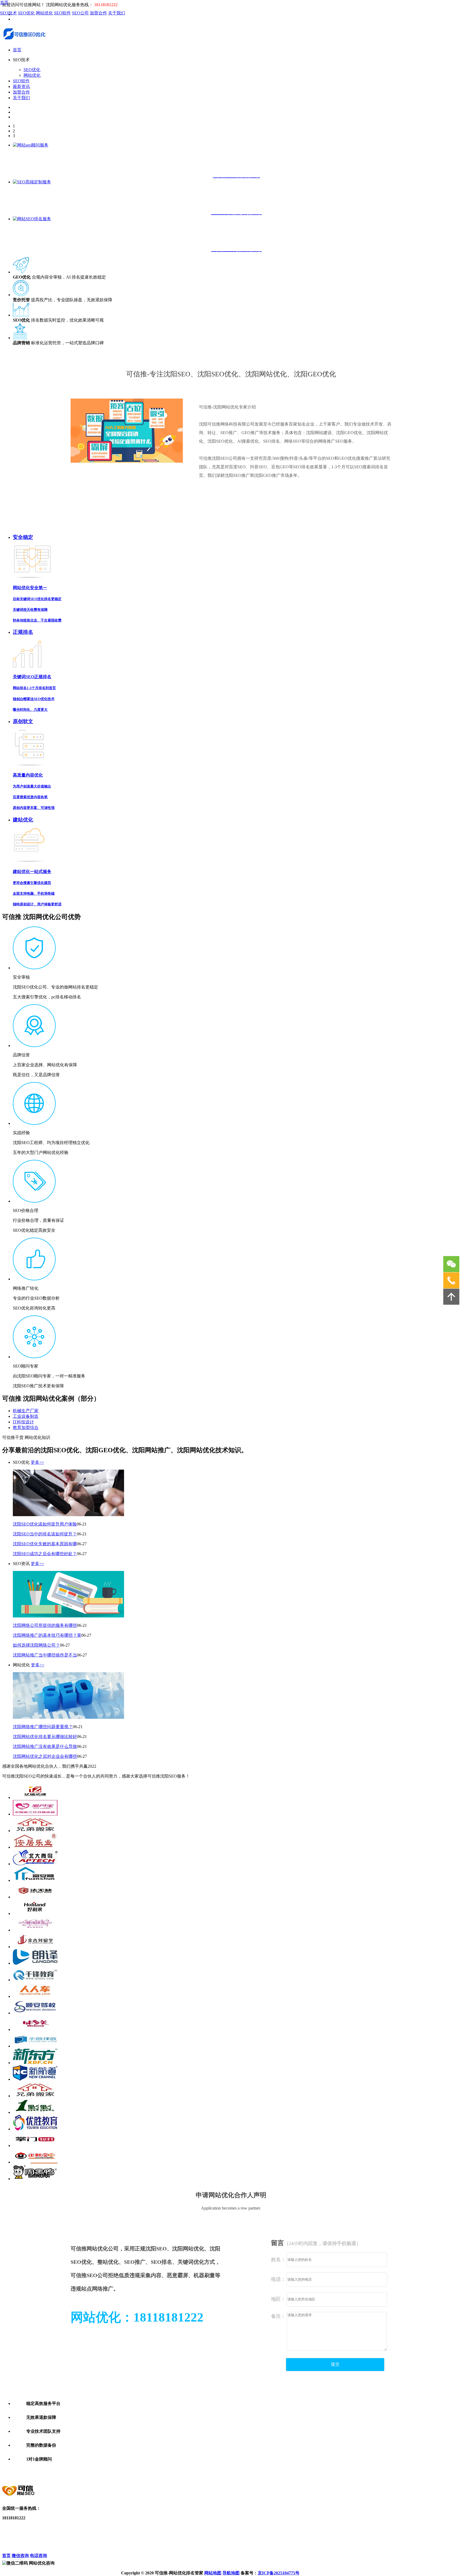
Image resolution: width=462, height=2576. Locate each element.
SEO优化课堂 (15, 2550)
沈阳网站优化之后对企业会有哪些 (45, 1756)
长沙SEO (157, 2469)
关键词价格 (64, 2533)
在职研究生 (318, 2473)
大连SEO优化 (325, 2469)
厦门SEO (279, 2473)
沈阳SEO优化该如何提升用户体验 (45, 1524)
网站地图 (213, 2573)
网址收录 (92, 2538)
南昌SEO (201, 2473)
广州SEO (101, 2469)
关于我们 (117, 13)
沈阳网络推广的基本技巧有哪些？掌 (47, 1635)
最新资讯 (21, 86)
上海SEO (82, 2469)
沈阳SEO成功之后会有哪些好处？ (45, 1554)
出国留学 (339, 2473)
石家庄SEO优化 (432, 2469)
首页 (4, 3)
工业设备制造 (26, 1416)
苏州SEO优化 (378, 2469)
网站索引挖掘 (66, 2550)
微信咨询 (20, 2556)
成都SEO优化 (351, 2469)
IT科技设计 (23, 1422)
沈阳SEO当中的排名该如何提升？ (45, 1534)
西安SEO (194, 2469)
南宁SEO (182, 2473)
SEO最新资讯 (96, 2544)
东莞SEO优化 (299, 2469)
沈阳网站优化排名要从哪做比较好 (45, 1737)
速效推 (34, 2533)
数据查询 (62, 2527)
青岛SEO (260, 2473)
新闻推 (34, 2538)
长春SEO (298, 2473)
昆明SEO (163, 2473)
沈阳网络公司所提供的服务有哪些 (45, 1625)
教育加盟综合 (26, 1428)
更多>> (37, 1462)
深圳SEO (119, 2469)
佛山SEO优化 (58, 2473)
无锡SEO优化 (32, 2473)
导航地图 (231, 2573)
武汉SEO (213, 2469)
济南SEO (144, 2473)
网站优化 (44, 13)
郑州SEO (175, 2469)
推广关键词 (94, 2533)
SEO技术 (8, 13)
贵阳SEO (242, 2473)
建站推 (34, 2550)
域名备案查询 (96, 2550)
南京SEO (250, 2469)
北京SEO (63, 2469)
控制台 (90, 2527)
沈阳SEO (126, 2473)
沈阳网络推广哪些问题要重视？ (43, 1727)
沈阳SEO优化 (41, 2544)
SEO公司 (80, 13)
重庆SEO (138, 2469)
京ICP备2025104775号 (279, 2573)
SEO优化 (26, 13)
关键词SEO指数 (68, 2538)
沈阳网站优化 (66, 2544)
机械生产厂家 (26, 1411)
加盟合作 (98, 13)
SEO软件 (62, 13)
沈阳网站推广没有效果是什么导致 (45, 1746)
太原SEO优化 (404, 2469)
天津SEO (232, 2469)
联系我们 (11, 2538)
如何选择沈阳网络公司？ (36, 1645)
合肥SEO (107, 2473)
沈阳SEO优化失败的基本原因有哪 (45, 1544)
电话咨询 (38, 2556)
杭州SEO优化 (273, 2469)
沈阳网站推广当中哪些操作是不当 (45, 1655)
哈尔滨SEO (221, 2473)
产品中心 (36, 2527)
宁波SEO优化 (84, 2473)
